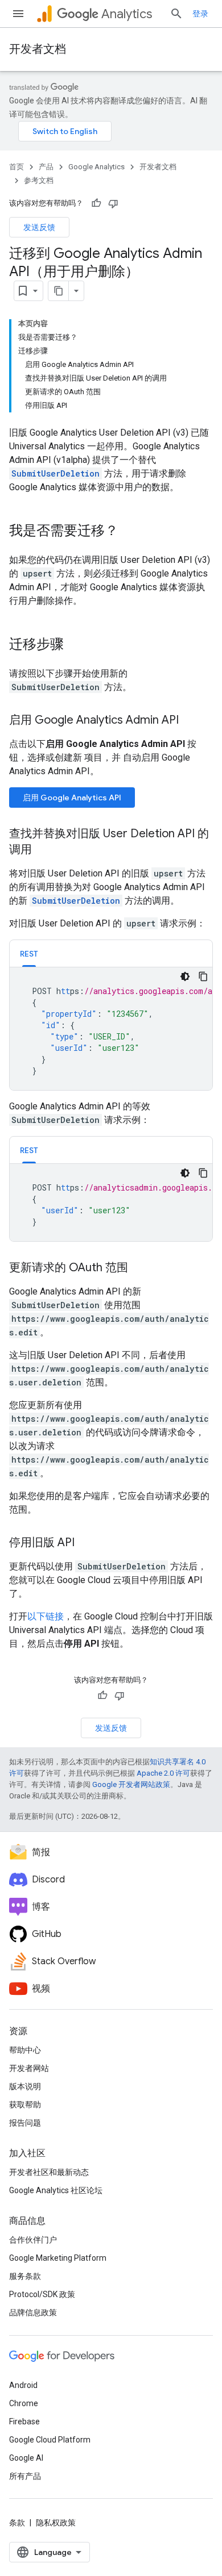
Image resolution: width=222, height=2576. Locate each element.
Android (23, 2385)
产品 (46, 167)
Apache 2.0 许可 (163, 1773)
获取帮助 (25, 2105)
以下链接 (46, 1616)
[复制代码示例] (203, 976)
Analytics (127, 14)
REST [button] (29, 954)
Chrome (24, 2403)
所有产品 (25, 2476)
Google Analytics (96, 167)
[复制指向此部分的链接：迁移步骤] (75, 645)
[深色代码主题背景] (185, 976)
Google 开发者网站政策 (131, 1784)
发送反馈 (39, 227)
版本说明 (25, 2086)
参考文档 (39, 180)
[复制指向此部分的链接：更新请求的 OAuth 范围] (139, 1268)
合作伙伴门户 (33, 2240)
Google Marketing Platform (58, 2258)
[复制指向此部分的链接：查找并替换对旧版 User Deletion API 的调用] (43, 850)
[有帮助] (96, 203)
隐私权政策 (56, 2523)
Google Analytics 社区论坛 (56, 2190)
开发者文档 (38, 49)
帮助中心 (25, 2050)
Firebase (24, 2421)
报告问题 (25, 2123)
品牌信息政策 (33, 2312)
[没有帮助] (113, 203)
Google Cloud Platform (50, 2440)
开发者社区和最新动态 (49, 2172)
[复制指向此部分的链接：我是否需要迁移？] (130, 532)
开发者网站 (29, 2068)
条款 (17, 2523)
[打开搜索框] (176, 14)
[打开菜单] (18, 14)
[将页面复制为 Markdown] (59, 291)
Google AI (26, 2458)
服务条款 (25, 2276)
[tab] (29, 953)
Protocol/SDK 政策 (42, 2294)
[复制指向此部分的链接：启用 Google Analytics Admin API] (190, 721)
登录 (200, 14)
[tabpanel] (111, 1029)
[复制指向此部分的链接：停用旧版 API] (86, 1543)
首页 (17, 167)
